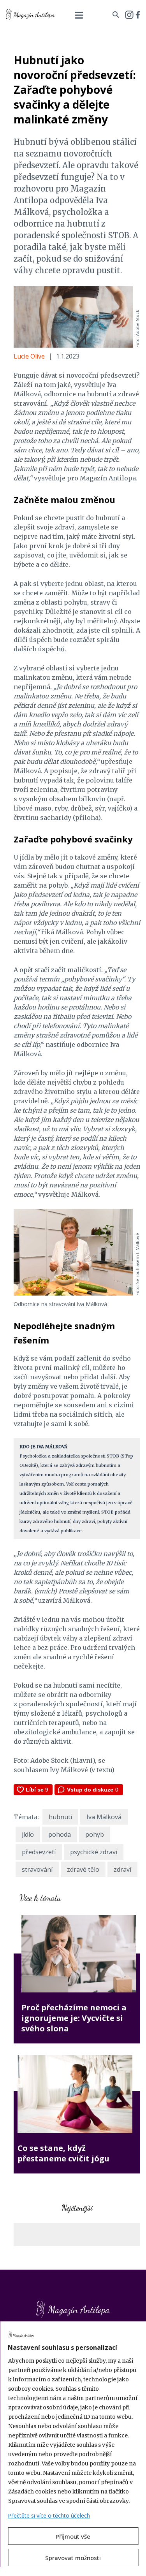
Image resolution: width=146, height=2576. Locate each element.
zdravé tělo (83, 1869)
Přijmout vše (73, 2536)
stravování (37, 1869)
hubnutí (60, 1817)
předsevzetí (39, 1852)
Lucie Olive (29, 356)
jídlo (28, 1834)
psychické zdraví (94, 1852)
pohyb (95, 1834)
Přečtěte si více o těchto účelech (49, 2515)
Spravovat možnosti (73, 2558)
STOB (113, 1456)
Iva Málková (104, 1817)
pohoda (60, 1834)
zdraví (122, 1869)
